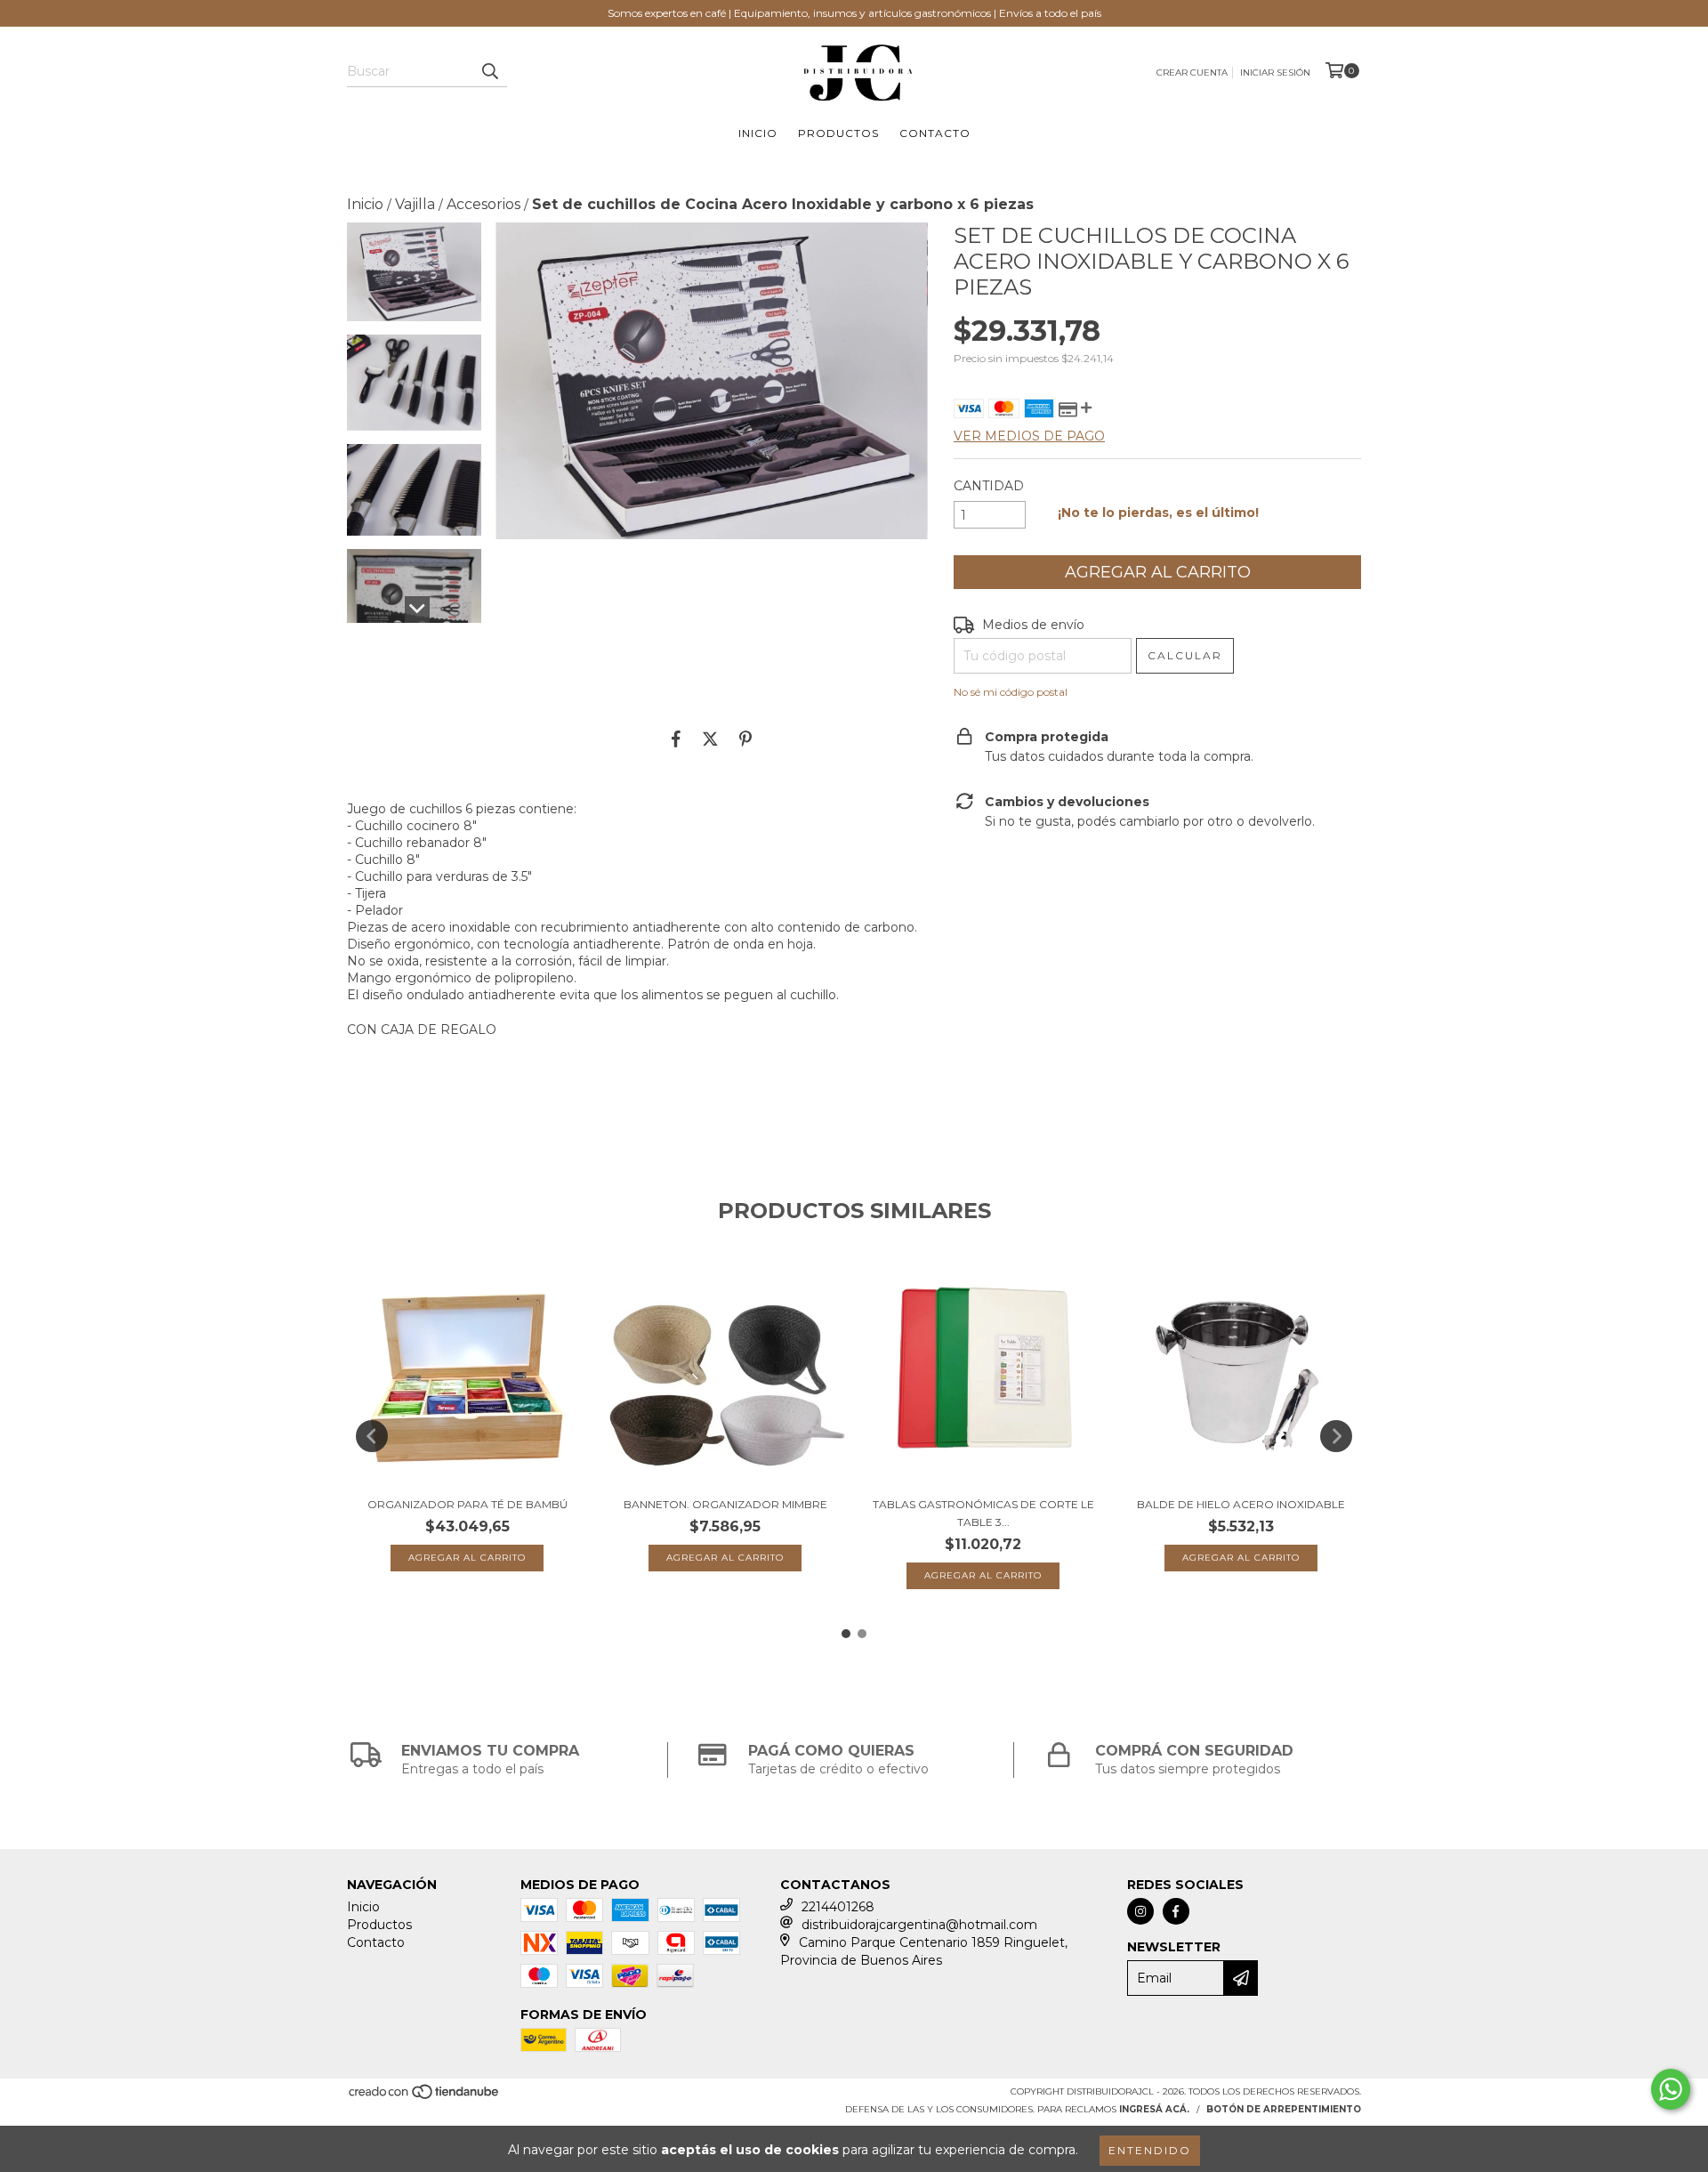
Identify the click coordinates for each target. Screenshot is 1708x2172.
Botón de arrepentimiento (1284, 2109)
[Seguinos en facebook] (1176, 1911)
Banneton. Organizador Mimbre (725, 1504)
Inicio (758, 133)
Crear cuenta (1192, 73)
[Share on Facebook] (676, 739)
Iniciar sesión (1275, 73)
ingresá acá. (1154, 2109)
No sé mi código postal (1011, 692)
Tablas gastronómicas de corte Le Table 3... (983, 1513)
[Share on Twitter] (710, 739)
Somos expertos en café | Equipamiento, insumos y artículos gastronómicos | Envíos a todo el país (854, 13)
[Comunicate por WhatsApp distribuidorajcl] (1671, 2089)
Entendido (1150, 2150)
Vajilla (415, 204)
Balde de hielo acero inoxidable (1241, 1504)
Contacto (935, 133)
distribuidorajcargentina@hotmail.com (919, 1925)
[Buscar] (489, 71)
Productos (838, 133)
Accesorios (483, 204)
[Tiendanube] (425, 2098)
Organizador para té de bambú (467, 1504)
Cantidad (989, 486)
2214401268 (838, 1907)
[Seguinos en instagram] (1140, 1911)
